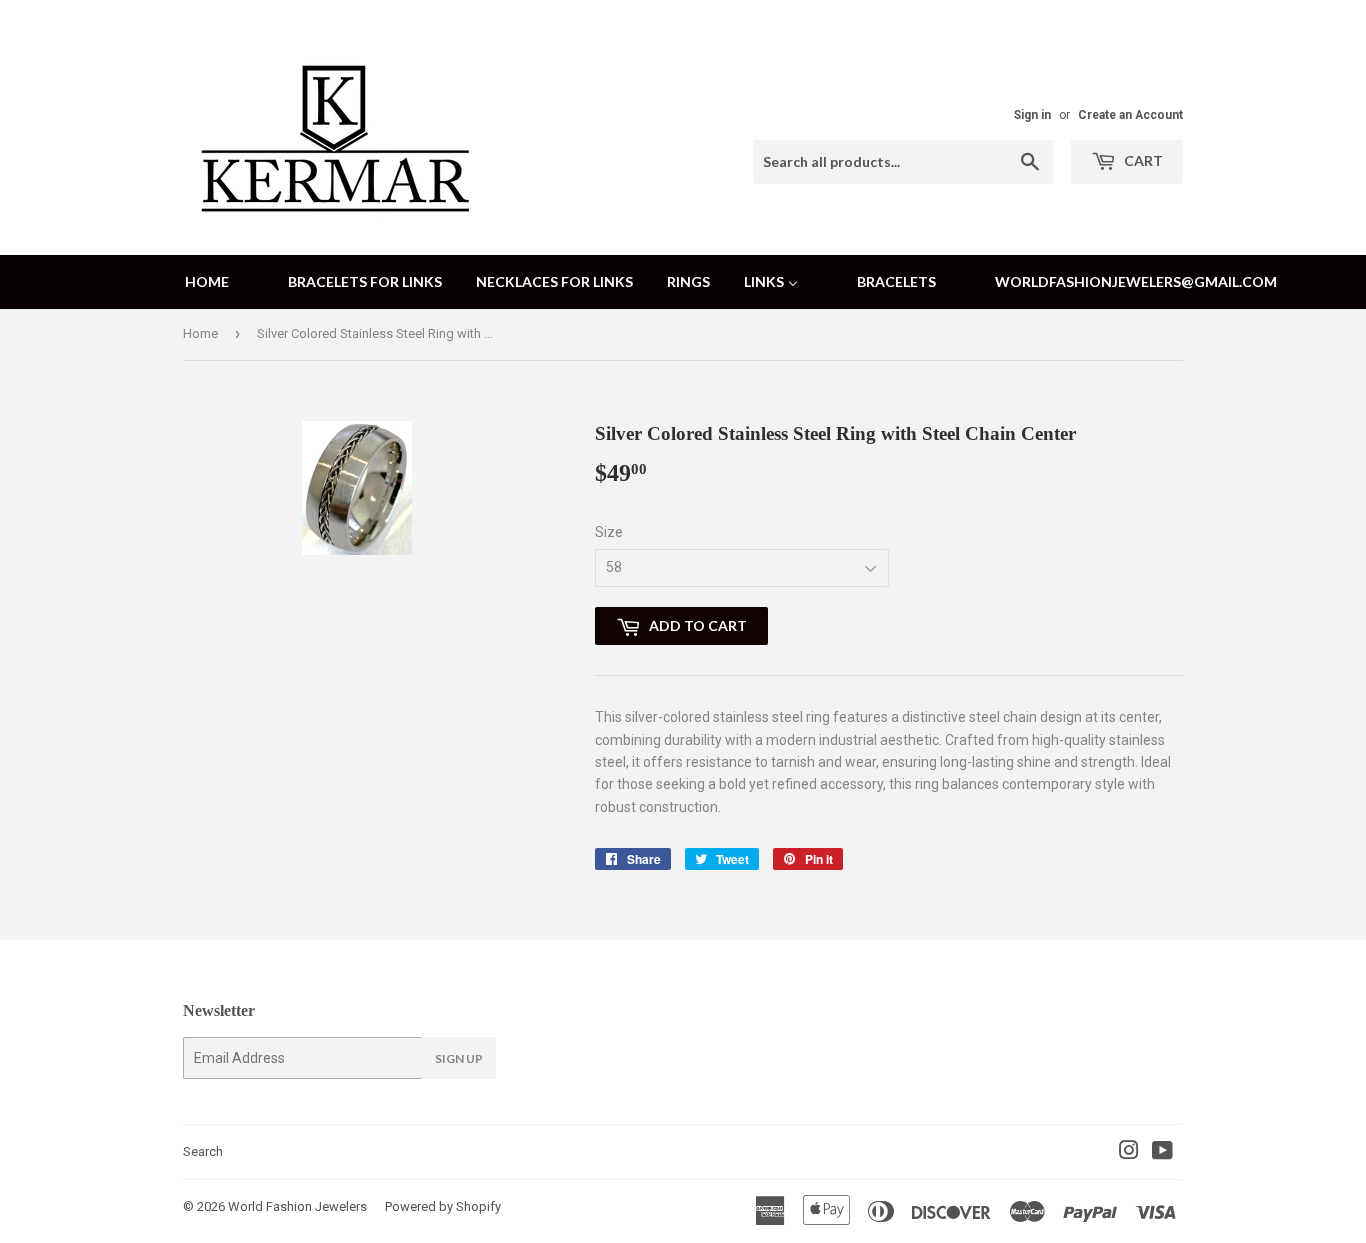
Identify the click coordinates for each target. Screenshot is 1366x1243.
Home (200, 333)
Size (609, 532)
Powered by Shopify (443, 1206)
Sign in (1032, 115)
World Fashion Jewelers (297, 1206)
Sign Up (459, 1058)
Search (203, 1151)
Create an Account (1130, 115)
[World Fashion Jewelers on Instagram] (1129, 1153)
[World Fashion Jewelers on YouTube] (1162, 1153)
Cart (1142, 160)
